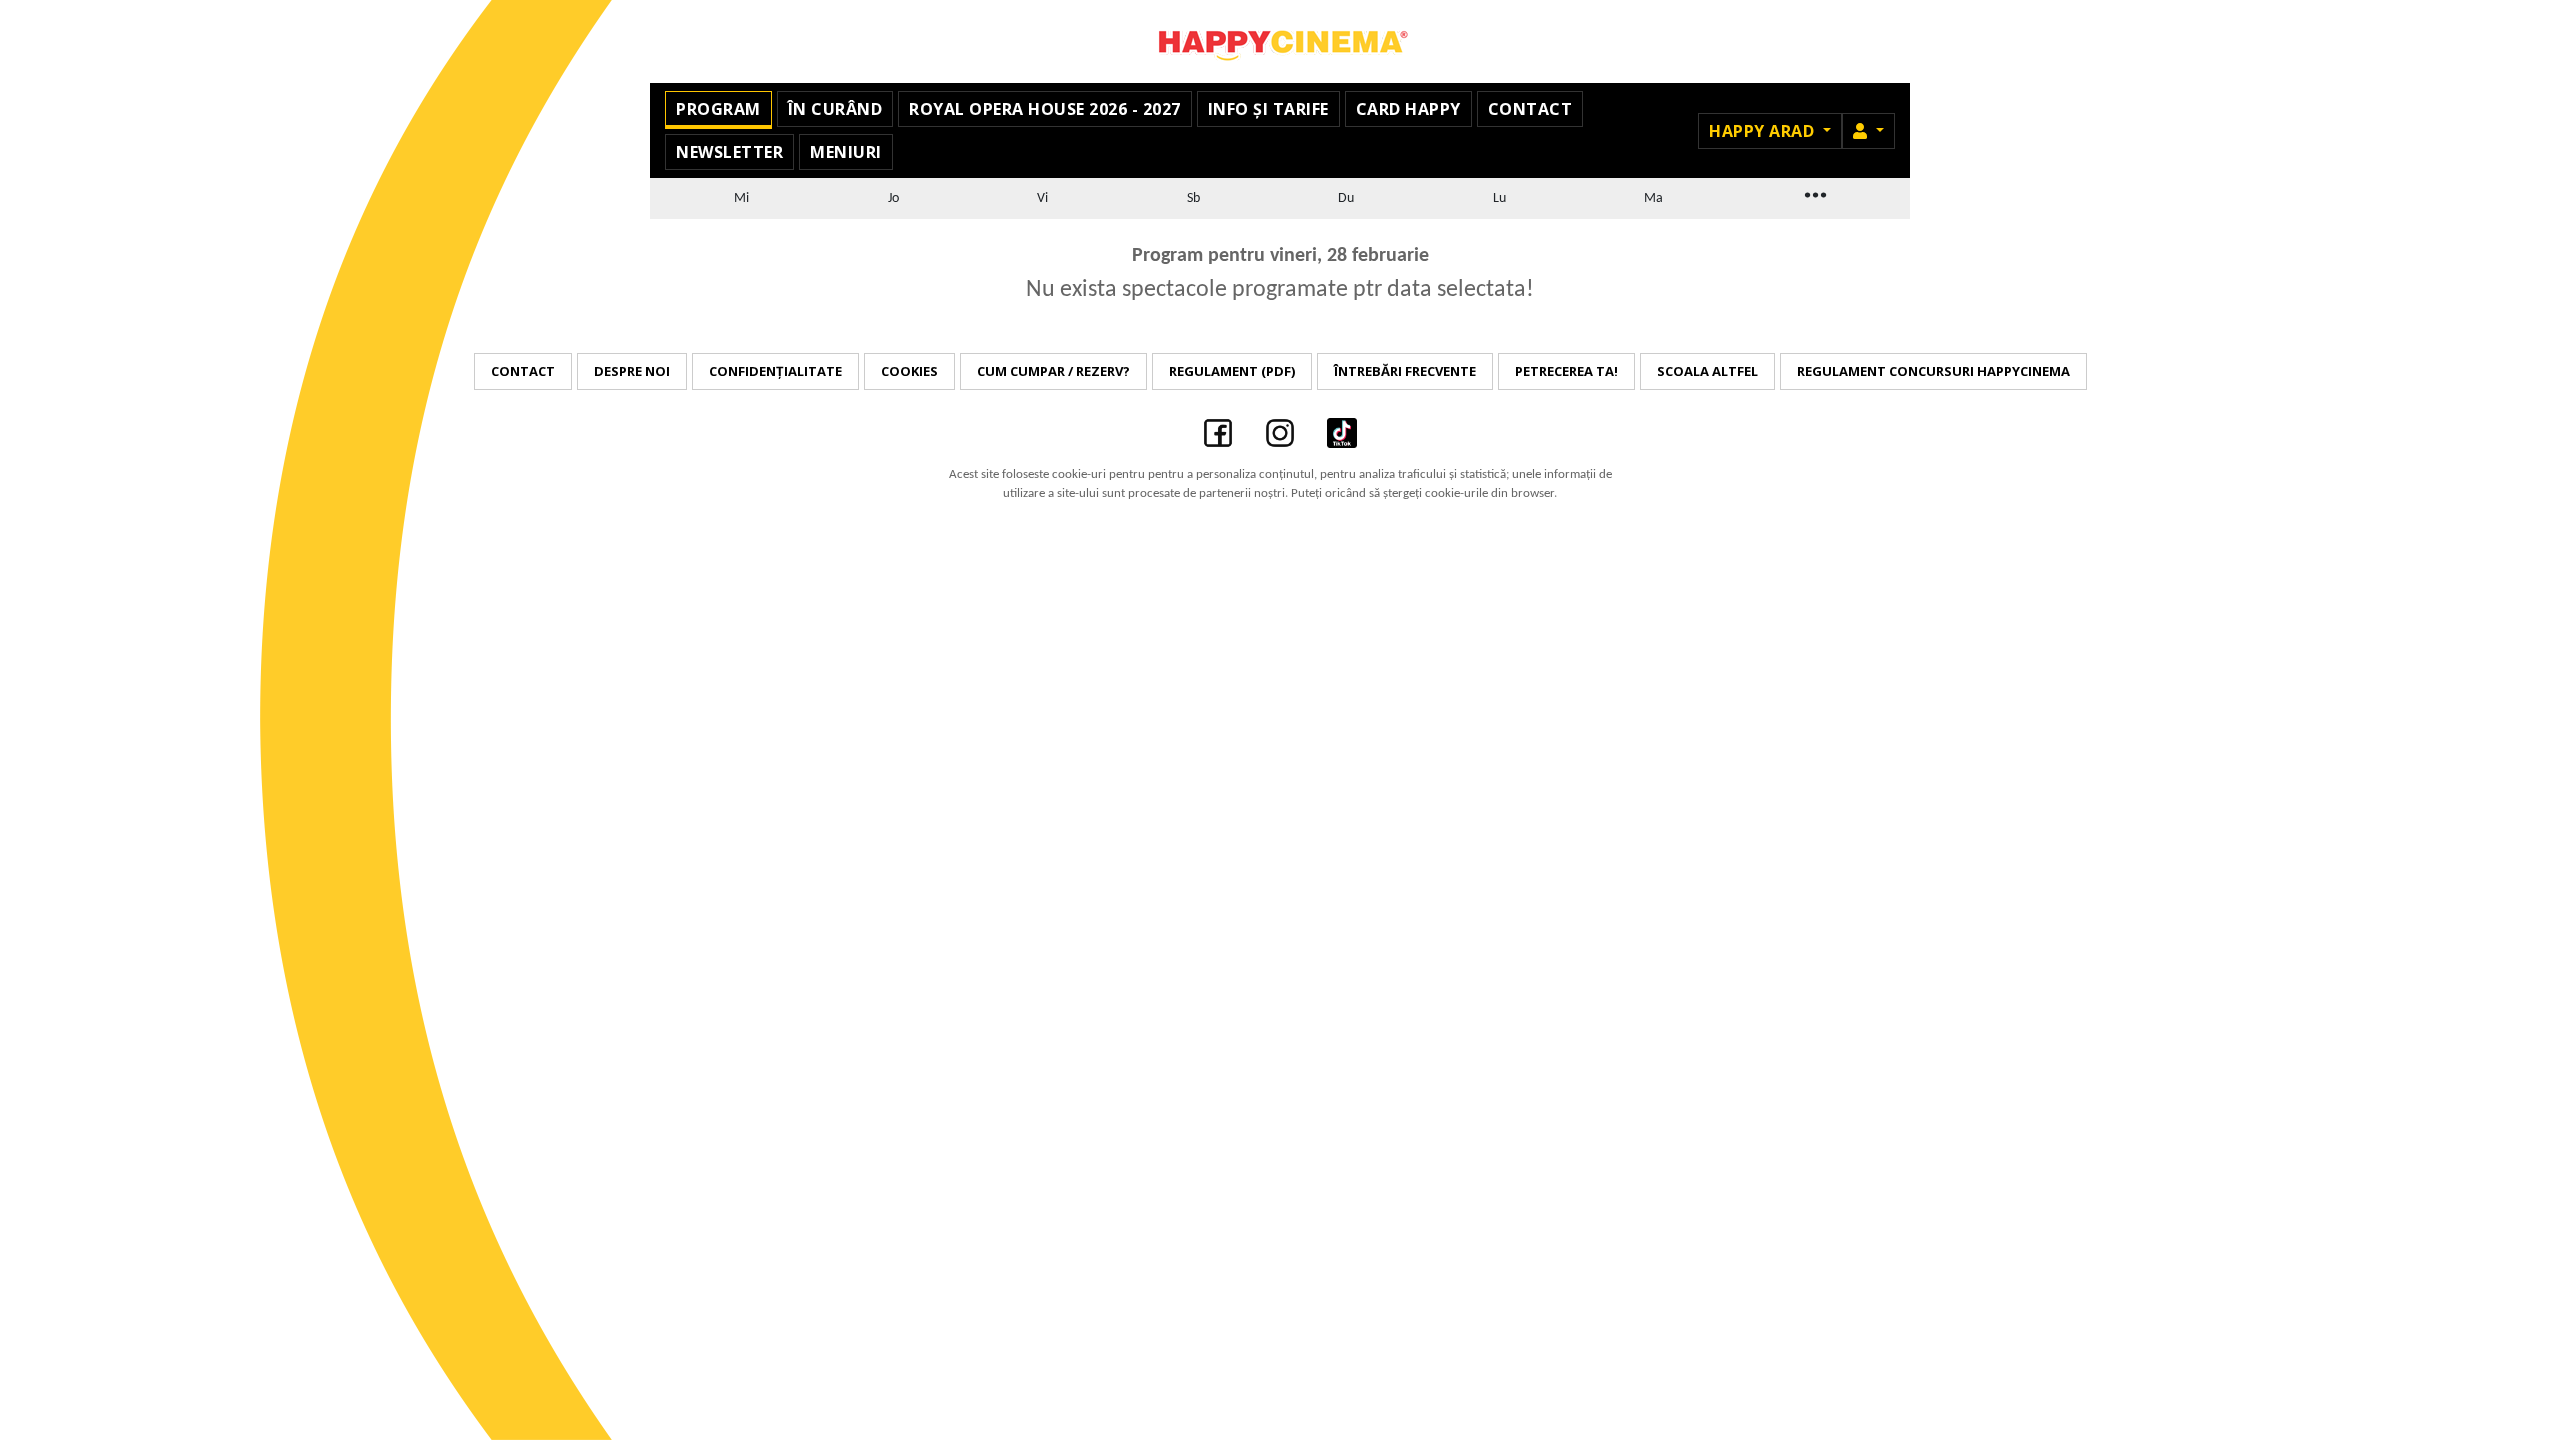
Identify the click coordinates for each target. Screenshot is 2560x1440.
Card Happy (1408, 109)
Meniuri (846, 152)
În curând (835, 109)
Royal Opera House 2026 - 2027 (1045, 109)
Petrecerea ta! (1566, 371)
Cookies (909, 371)
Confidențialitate (775, 371)
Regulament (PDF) (1232, 371)
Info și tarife (1268, 109)
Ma (1653, 198)
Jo (893, 198)
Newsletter (729, 152)
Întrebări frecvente (1405, 371)
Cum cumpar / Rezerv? (1053, 371)
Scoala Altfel (1707, 371)
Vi (1042, 198)
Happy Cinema (1280, 41)
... (1814, 193)
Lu (1499, 198)
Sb (1193, 198)
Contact (1530, 109)
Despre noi (632, 371)
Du (1346, 198)
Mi (741, 198)
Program (718, 109)
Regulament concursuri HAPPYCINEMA (1933, 371)
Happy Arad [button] (1764, 131)
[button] (1868, 131)
